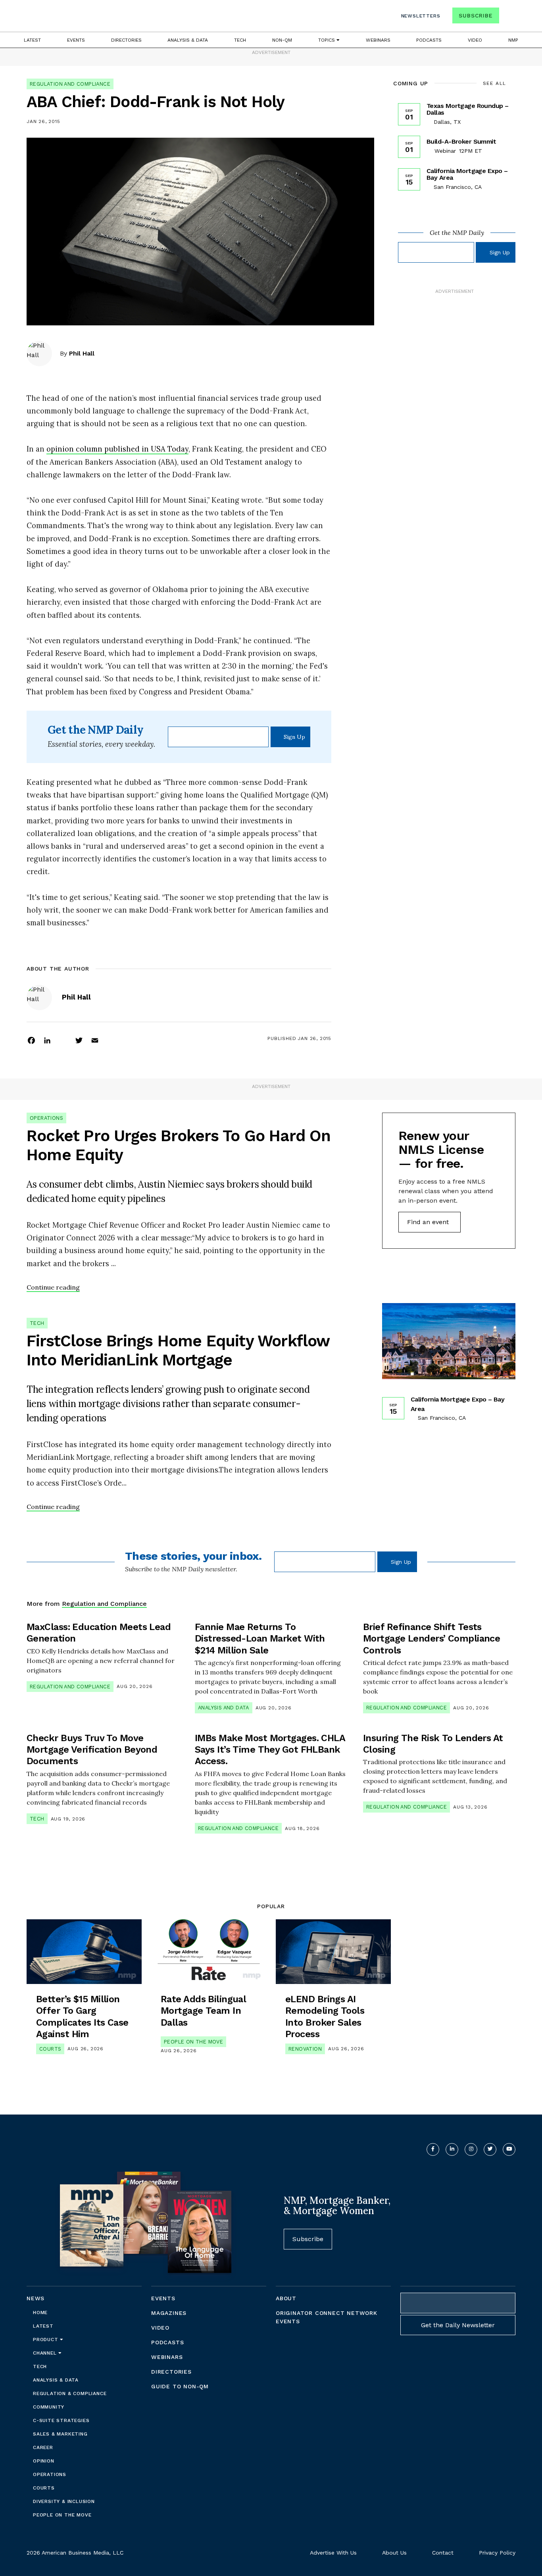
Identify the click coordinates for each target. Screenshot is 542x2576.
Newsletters (421, 16)
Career (43, 2447)
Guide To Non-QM (180, 2386)
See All (495, 83)
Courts (50, 2049)
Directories (126, 40)
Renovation (305, 2049)
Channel (46, 2353)
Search (508, 17)
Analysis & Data (188, 40)
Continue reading (53, 1287)
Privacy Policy (497, 2553)
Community (49, 2407)
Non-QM (282, 40)
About (286, 2298)
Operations (46, 1118)
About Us (394, 2553)
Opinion (44, 2461)
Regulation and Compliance (70, 84)
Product (46, 2340)
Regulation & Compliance (70, 2393)
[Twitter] (79, 1040)
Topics (327, 40)
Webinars (378, 40)
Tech (240, 40)
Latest (32, 40)
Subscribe (476, 15)
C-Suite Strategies (61, 2420)
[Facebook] (31, 1040)
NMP (513, 40)
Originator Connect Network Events (327, 2317)
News (36, 2298)
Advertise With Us (333, 2553)
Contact (443, 2553)
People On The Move (193, 2042)
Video (475, 40)
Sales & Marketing (60, 2434)
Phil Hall (82, 353)
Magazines (169, 2313)
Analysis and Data (224, 1708)
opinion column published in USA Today (117, 449)
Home (40, 2313)
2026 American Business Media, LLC (75, 2553)
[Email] (95, 1040)
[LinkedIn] (47, 1040)
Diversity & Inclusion (64, 2501)
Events (76, 40)
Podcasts (429, 40)
